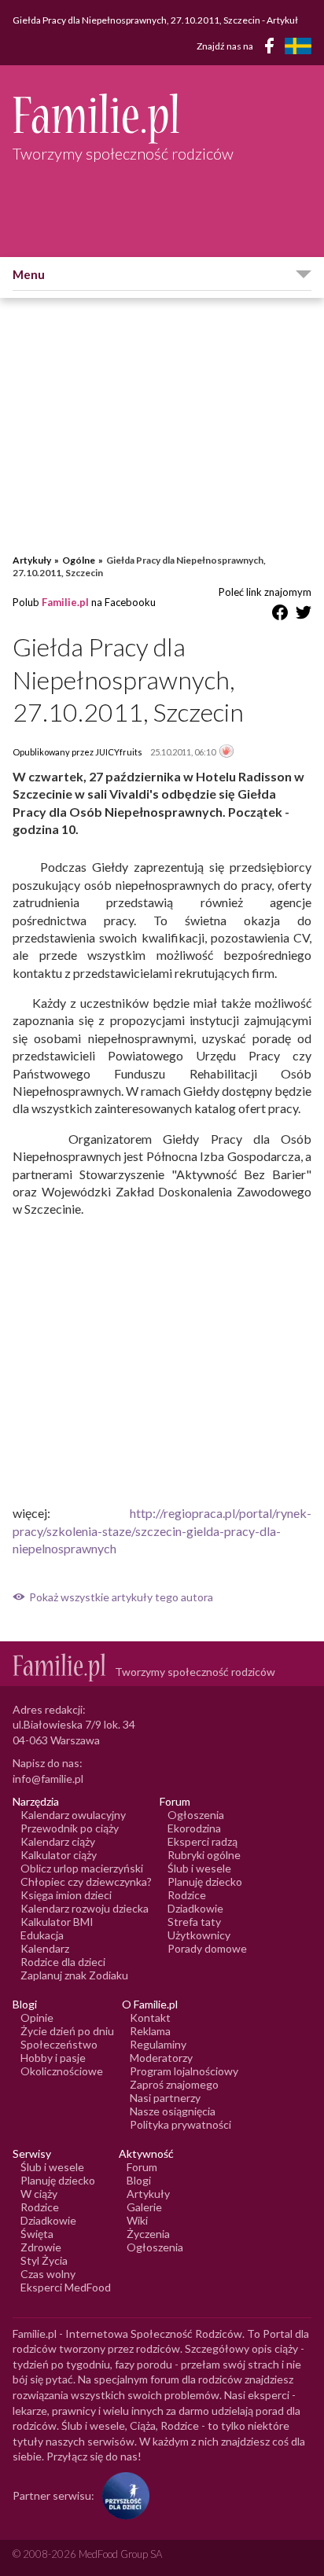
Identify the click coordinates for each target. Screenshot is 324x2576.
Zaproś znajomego (174, 2084)
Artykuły (32, 560)
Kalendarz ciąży (58, 1841)
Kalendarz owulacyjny (73, 1815)
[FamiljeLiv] (298, 46)
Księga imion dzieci (66, 1895)
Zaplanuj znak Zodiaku (74, 1975)
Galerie (144, 2207)
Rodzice (187, 1895)
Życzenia (148, 2234)
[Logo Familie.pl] (162, 118)
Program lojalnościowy (184, 2071)
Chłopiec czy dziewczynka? (86, 1881)
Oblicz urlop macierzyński (82, 1868)
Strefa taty (194, 1922)
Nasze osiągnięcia (173, 2111)
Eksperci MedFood (66, 2287)
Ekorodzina (194, 1828)
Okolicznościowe (62, 2071)
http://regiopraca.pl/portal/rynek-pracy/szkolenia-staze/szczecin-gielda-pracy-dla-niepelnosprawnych (162, 1531)
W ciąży (39, 2194)
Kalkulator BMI (57, 1922)
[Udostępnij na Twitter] (304, 615)
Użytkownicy (199, 1935)
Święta (37, 2234)
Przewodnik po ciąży (70, 1828)
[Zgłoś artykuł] (226, 752)
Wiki (137, 2220)
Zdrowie (41, 2247)
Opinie (37, 2017)
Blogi (139, 2180)
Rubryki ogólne (204, 1855)
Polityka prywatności (180, 2124)
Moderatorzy (161, 2058)
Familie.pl (65, 602)
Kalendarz (45, 1948)
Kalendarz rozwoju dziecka (85, 1908)
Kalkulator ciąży (59, 1855)
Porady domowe (207, 1948)
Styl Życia (44, 2260)
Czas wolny (48, 2274)
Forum (142, 2167)
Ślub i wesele (199, 1868)
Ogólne (79, 560)
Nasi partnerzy (165, 2098)
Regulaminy (158, 2044)
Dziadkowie (195, 1908)
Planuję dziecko (205, 1881)
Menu (29, 274)
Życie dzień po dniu (67, 2031)
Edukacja (42, 1935)
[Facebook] (272, 48)
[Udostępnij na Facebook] (280, 615)
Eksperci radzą (202, 1841)
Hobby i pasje (53, 2058)
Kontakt (150, 2017)
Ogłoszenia (196, 1815)
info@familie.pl (48, 1779)
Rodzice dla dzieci (63, 1962)
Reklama (150, 2031)
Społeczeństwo (59, 2044)
